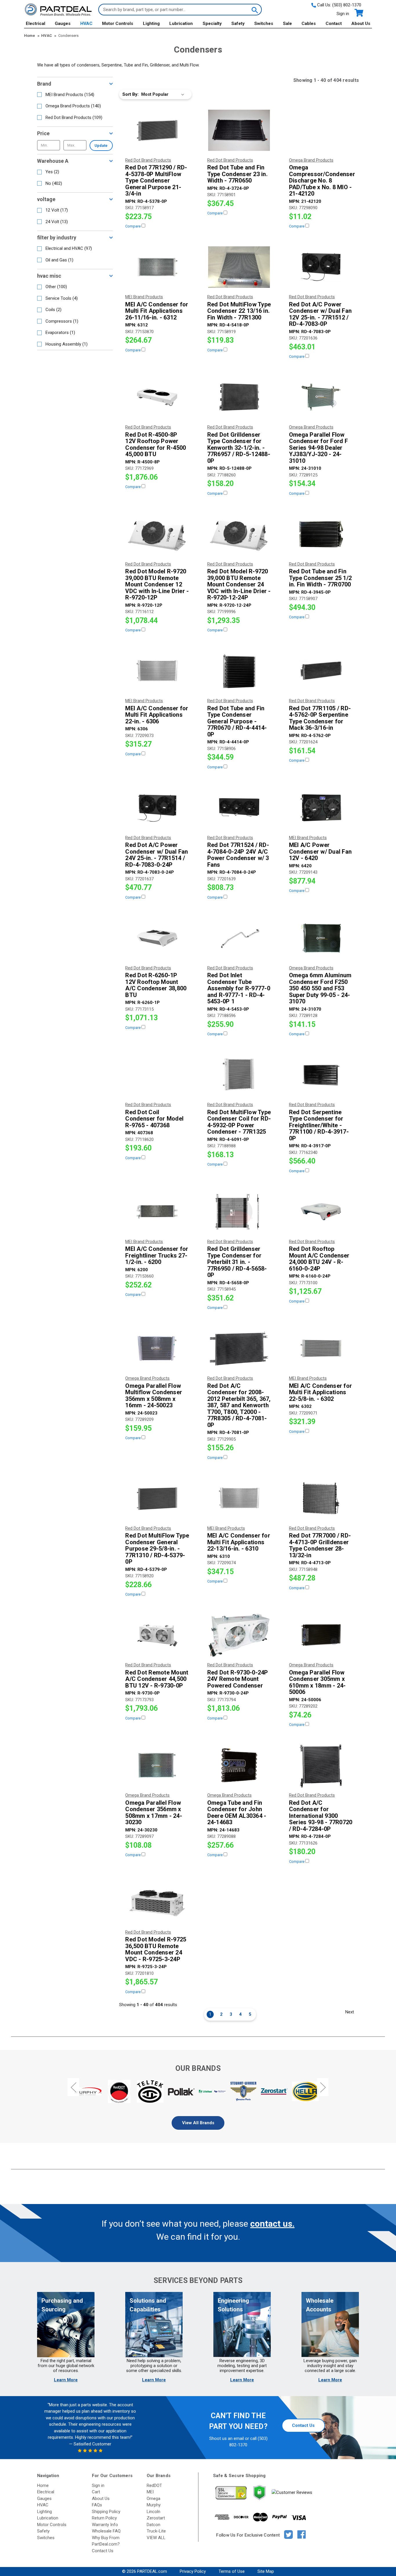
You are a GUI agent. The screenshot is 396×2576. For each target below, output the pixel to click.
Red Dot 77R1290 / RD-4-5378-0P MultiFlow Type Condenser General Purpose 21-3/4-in (156, 181)
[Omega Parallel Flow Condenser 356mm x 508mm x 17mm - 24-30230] (157, 1765)
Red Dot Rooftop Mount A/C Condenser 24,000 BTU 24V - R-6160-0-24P (319, 1259)
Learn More (66, 2380)
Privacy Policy (193, 2571)
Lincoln (154, 2512)
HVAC (86, 24)
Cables (309, 24)
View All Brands (198, 2123)
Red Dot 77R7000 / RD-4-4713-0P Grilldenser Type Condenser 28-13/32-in (320, 1545)
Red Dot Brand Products (74, 118)
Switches (264, 24)
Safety (238, 24)
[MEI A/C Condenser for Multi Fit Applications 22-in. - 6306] (157, 671)
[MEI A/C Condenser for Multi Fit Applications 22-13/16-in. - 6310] (239, 1498)
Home (43, 2485)
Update (101, 146)
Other (56, 287)
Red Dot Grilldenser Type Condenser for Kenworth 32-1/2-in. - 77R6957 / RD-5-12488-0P (239, 448)
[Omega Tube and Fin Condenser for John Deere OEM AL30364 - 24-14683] (239, 1765)
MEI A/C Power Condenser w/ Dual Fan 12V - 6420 (320, 852)
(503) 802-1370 (347, 5)
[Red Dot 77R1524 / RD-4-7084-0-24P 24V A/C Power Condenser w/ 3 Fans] (239, 808)
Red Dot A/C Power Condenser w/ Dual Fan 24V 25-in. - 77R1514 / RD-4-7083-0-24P (157, 855)
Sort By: (130, 94)
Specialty (212, 24)
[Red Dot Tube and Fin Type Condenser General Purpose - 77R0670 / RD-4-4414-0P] (239, 671)
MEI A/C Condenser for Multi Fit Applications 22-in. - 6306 (157, 715)
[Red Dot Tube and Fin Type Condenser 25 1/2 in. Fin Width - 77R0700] (321, 534)
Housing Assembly (67, 344)
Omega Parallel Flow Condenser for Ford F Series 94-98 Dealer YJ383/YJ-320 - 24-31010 (318, 448)
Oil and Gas (59, 260)
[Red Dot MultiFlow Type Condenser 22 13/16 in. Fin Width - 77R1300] (239, 267)
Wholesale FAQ (106, 2531)
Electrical (36, 24)
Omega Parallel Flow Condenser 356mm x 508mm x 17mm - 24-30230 (154, 1813)
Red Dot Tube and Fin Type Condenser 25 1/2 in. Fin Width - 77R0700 (320, 578)
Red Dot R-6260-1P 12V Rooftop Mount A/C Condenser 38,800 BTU (156, 985)
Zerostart (156, 2518)
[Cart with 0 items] (358, 13)
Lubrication (181, 24)
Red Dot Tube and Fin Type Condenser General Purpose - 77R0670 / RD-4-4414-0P (237, 721)
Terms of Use (232, 2571)
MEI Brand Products (70, 95)
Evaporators (60, 333)
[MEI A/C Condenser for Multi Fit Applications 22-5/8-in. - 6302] (321, 1348)
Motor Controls (118, 24)
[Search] (254, 10)
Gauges (63, 24)
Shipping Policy (106, 2512)
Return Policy (104, 2518)
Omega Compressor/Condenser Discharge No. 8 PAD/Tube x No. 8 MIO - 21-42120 (321, 181)
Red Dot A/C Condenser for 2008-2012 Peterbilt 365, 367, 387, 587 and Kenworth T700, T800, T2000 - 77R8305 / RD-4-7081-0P (239, 1406)
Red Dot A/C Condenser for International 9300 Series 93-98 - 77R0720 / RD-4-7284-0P (321, 1816)
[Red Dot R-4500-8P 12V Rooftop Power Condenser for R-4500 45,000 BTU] (157, 397)
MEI (150, 2492)
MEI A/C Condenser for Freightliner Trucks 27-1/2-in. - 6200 (157, 1256)
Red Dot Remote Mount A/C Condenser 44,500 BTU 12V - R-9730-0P (157, 1679)
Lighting (151, 24)
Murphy (154, 2505)
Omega (154, 2499)
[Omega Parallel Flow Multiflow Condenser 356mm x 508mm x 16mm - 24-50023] (157, 1348)
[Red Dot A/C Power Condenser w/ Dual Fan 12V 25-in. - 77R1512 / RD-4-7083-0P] (321, 267)
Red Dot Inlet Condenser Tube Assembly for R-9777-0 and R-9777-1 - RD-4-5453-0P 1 (239, 988)
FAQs (97, 2505)
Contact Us (303, 2425)
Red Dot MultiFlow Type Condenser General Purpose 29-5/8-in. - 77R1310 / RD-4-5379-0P (157, 1549)
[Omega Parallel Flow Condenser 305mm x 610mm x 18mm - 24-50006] (321, 1635)
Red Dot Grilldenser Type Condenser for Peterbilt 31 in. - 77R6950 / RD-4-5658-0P (237, 1262)
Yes (52, 172)
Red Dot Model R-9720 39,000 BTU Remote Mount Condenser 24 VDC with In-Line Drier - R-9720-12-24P (239, 585)
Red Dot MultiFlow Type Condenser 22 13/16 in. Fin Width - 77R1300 (239, 311)
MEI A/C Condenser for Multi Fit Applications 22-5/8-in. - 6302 (320, 1392)
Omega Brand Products (73, 106)
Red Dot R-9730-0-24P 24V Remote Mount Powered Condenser (238, 1679)
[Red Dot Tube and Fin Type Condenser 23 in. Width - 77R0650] (239, 130)
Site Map (266, 2571)
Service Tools (62, 298)
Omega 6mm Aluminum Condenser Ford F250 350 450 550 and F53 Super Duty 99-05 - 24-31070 (320, 988)
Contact (334, 24)
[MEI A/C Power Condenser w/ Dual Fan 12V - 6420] (321, 808)
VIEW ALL (156, 2538)
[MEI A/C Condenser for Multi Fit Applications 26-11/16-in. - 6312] (157, 267)
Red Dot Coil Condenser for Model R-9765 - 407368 (154, 1119)
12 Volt (57, 210)
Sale (287, 24)
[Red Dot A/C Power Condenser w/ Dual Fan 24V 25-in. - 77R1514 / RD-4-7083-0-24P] (157, 808)
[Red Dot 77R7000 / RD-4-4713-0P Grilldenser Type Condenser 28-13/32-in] (321, 1498)
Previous (73, 2087)
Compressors (62, 321)
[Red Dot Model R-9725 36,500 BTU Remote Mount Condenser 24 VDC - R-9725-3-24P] (157, 1902)
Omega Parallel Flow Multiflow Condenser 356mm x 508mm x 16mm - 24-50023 (154, 1396)
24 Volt (57, 222)
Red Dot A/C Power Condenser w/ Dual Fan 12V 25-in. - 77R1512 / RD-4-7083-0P (320, 314)
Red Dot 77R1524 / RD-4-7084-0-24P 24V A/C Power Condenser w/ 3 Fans (238, 855)
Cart (96, 2492)
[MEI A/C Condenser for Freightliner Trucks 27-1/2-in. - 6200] (157, 1212)
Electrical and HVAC (69, 248)
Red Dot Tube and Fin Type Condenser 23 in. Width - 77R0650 (237, 174)
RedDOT (154, 2485)
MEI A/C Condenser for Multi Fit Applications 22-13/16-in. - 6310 (239, 1542)
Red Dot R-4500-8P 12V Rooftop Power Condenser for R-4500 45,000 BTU (156, 445)
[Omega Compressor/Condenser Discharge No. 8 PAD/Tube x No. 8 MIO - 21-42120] (321, 130)
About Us (361, 24)
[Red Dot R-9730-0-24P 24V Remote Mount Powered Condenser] (239, 1635)
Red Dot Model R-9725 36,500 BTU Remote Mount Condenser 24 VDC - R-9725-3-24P (156, 1949)
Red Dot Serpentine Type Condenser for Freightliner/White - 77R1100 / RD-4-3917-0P (319, 1125)
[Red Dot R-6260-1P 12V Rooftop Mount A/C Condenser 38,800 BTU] (157, 938)
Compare (133, 226)
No (54, 183)
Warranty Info (105, 2525)
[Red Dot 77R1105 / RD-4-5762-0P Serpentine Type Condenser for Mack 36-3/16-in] (321, 671)
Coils (53, 310)
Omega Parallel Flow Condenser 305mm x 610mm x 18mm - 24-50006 (317, 1682)
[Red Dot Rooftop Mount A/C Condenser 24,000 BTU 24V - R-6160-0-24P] (321, 1212)
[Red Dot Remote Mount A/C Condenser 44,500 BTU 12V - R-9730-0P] (157, 1635)
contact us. (272, 2224)
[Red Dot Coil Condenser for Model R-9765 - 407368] (157, 1075)
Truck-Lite (156, 2531)
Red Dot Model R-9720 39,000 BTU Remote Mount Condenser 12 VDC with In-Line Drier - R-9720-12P (157, 585)
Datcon (154, 2525)
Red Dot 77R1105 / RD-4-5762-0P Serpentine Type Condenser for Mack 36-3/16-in (320, 718)
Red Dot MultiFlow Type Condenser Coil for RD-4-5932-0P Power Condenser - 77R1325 (239, 1122)
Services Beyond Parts (198, 2280)
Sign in (343, 14)
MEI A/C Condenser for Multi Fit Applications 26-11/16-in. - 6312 (157, 311)
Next (350, 2012)
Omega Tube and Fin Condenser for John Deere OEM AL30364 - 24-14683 (237, 1813)
